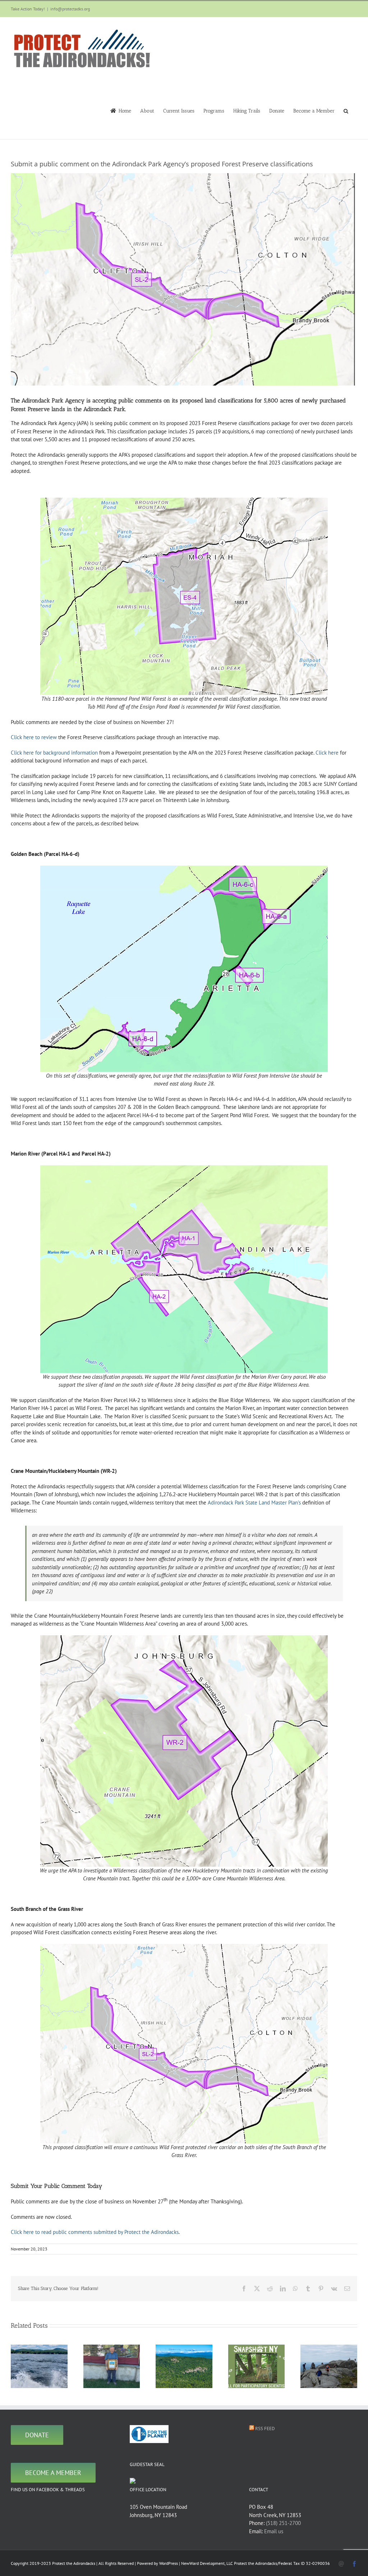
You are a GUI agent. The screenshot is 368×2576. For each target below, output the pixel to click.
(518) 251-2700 (283, 2523)
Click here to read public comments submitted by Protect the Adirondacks (95, 2232)
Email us (274, 2531)
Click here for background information (54, 753)
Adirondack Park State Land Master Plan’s (254, 1503)
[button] (346, 110)
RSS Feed (265, 2428)
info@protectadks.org (70, 9)
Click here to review (34, 737)
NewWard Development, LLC (207, 2563)
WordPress (169, 2563)
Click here (327, 753)
